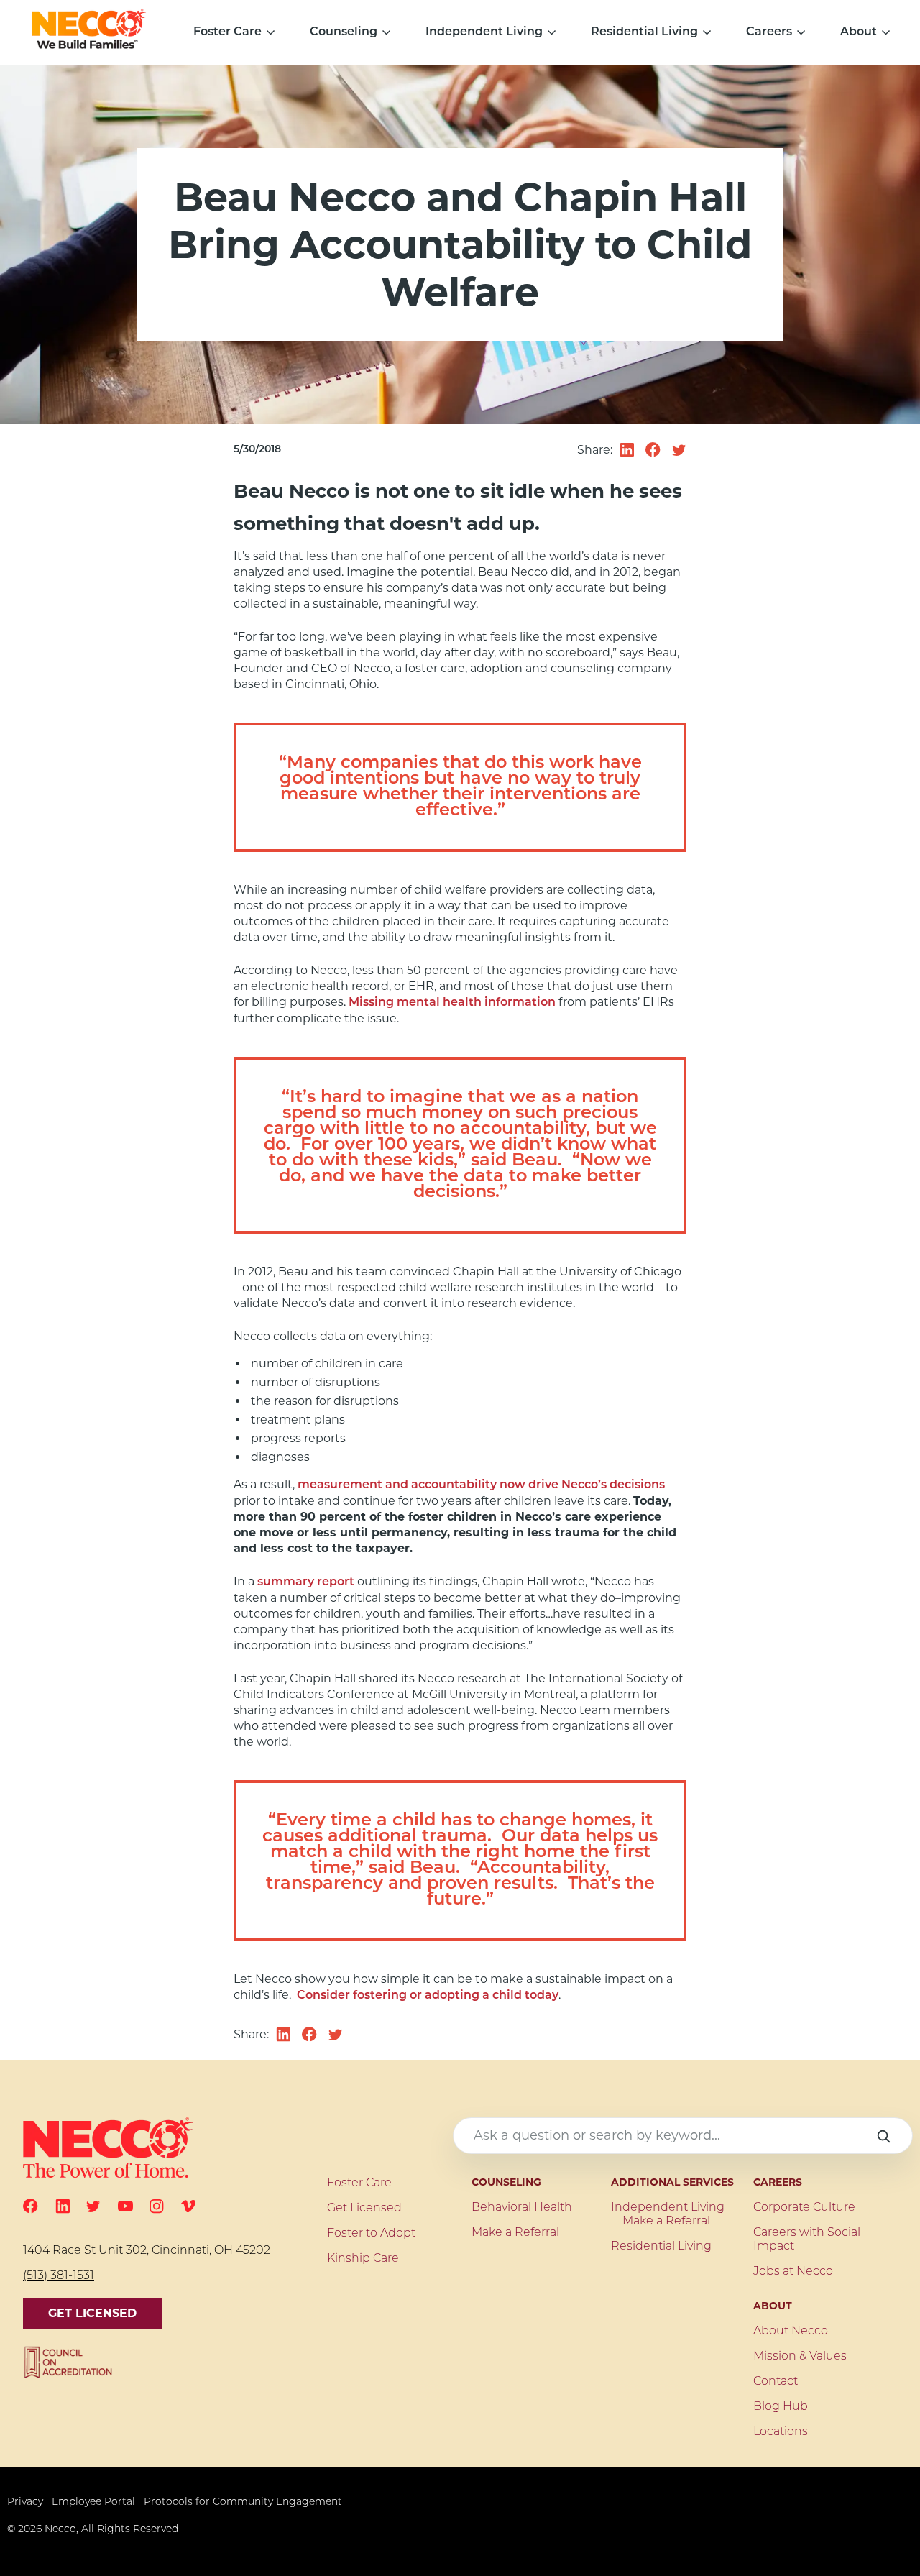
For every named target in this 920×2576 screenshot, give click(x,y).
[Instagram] (157, 2206)
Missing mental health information (452, 1003)
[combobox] (683, 2136)
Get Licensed (92, 2313)
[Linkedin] (63, 2206)
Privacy (25, 2502)
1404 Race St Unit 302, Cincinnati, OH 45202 (147, 2251)
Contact (776, 2382)
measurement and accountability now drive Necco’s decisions (481, 1485)
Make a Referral (515, 2233)
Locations (781, 2432)
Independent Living (484, 32)
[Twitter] (93, 2206)
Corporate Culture (804, 2208)
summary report (306, 1582)
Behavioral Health (522, 2208)
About (859, 32)
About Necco (791, 2332)
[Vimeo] (188, 2206)
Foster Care (227, 32)
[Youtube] (125, 2206)
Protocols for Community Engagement (243, 2502)
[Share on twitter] (679, 450)
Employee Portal (93, 2502)
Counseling (344, 32)
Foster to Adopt (371, 2234)
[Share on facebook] (653, 450)
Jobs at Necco (793, 2272)
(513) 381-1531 (59, 2276)
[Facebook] (31, 2206)
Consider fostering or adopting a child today (428, 1996)
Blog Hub (781, 2407)
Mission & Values (800, 2357)
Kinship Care (363, 2259)
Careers (769, 32)
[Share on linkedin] (627, 450)
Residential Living (644, 32)
